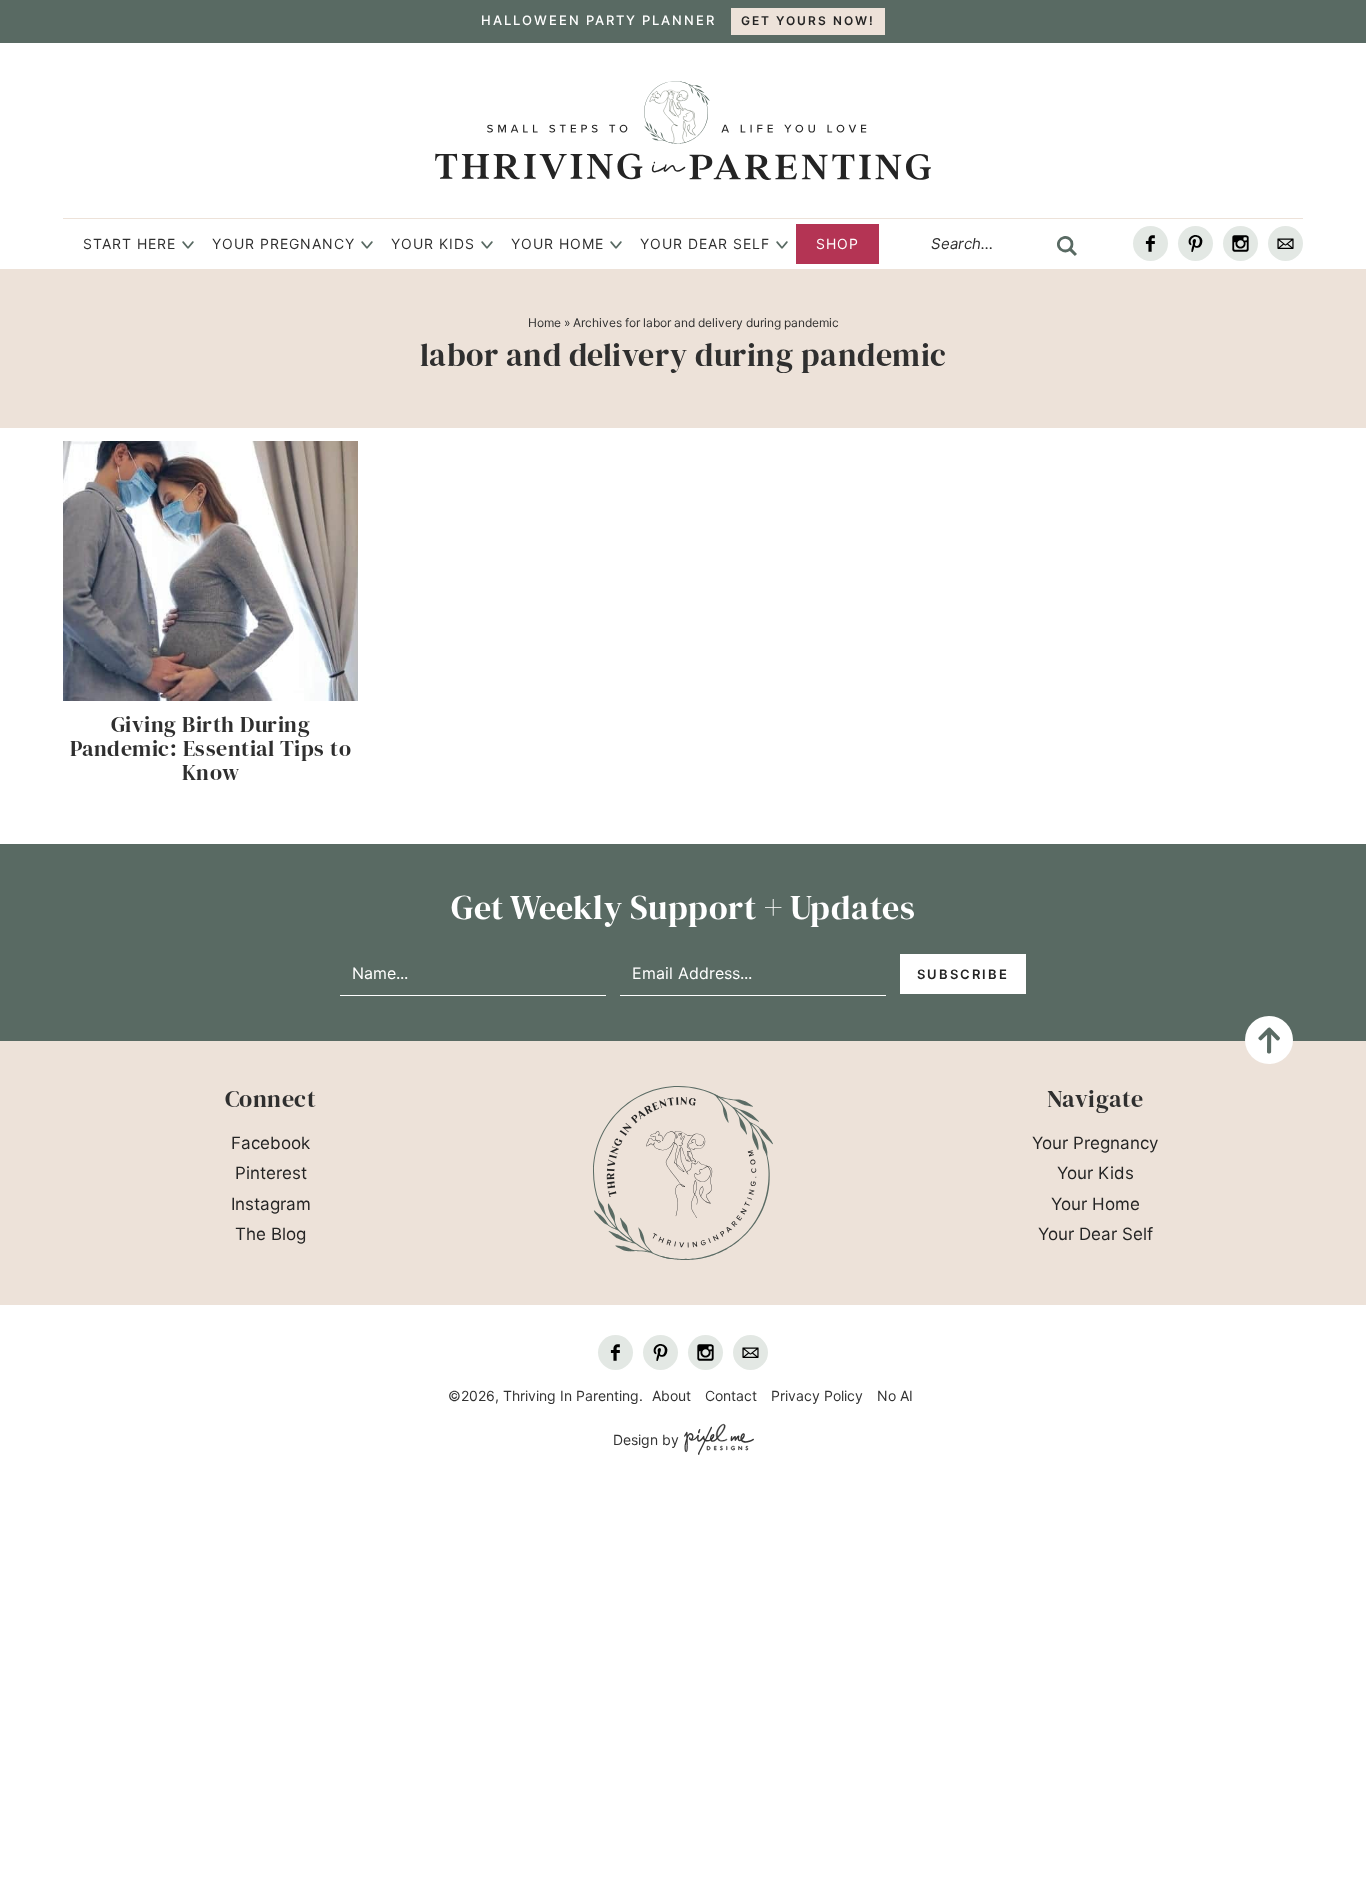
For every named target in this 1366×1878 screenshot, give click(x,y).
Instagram (271, 1204)
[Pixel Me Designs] (716, 1440)
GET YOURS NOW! (808, 20)
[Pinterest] (1195, 243)
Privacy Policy (817, 1395)
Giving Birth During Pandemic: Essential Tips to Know (211, 748)
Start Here (129, 243)
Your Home (557, 243)
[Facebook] (1150, 243)
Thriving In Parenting (683, 130)
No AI (895, 1395)
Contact (731, 1395)
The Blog (270, 1234)
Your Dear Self (705, 243)
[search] (1067, 246)
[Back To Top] (1269, 1040)
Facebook (270, 1143)
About (671, 1395)
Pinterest (271, 1173)
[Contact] (1285, 243)
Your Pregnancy (283, 243)
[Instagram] (1240, 243)
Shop (837, 243)
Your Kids (433, 243)
